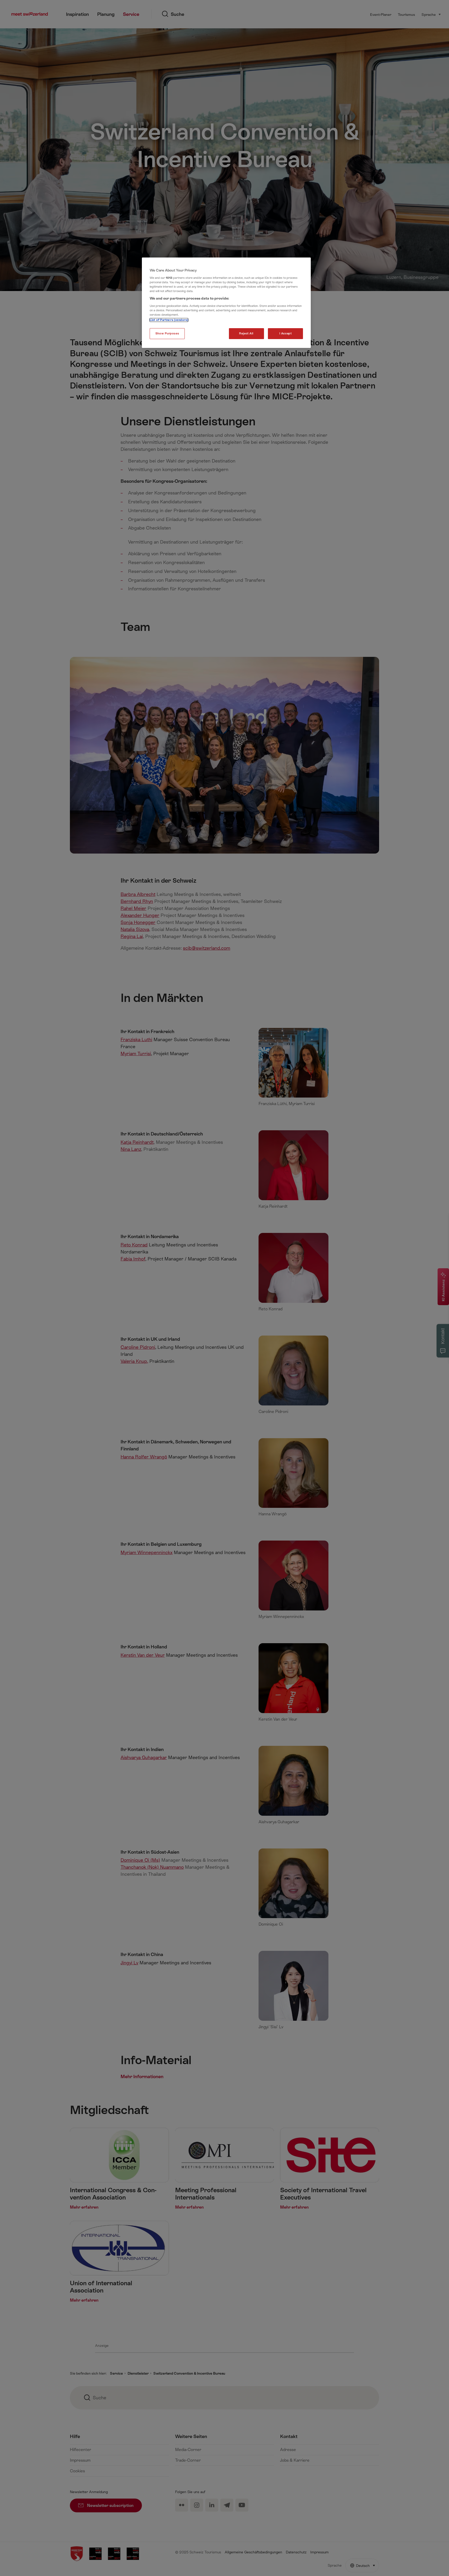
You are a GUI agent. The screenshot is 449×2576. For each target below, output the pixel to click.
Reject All (246, 333)
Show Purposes (167, 333)
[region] (226, 303)
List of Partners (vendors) (169, 320)
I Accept (286, 333)
